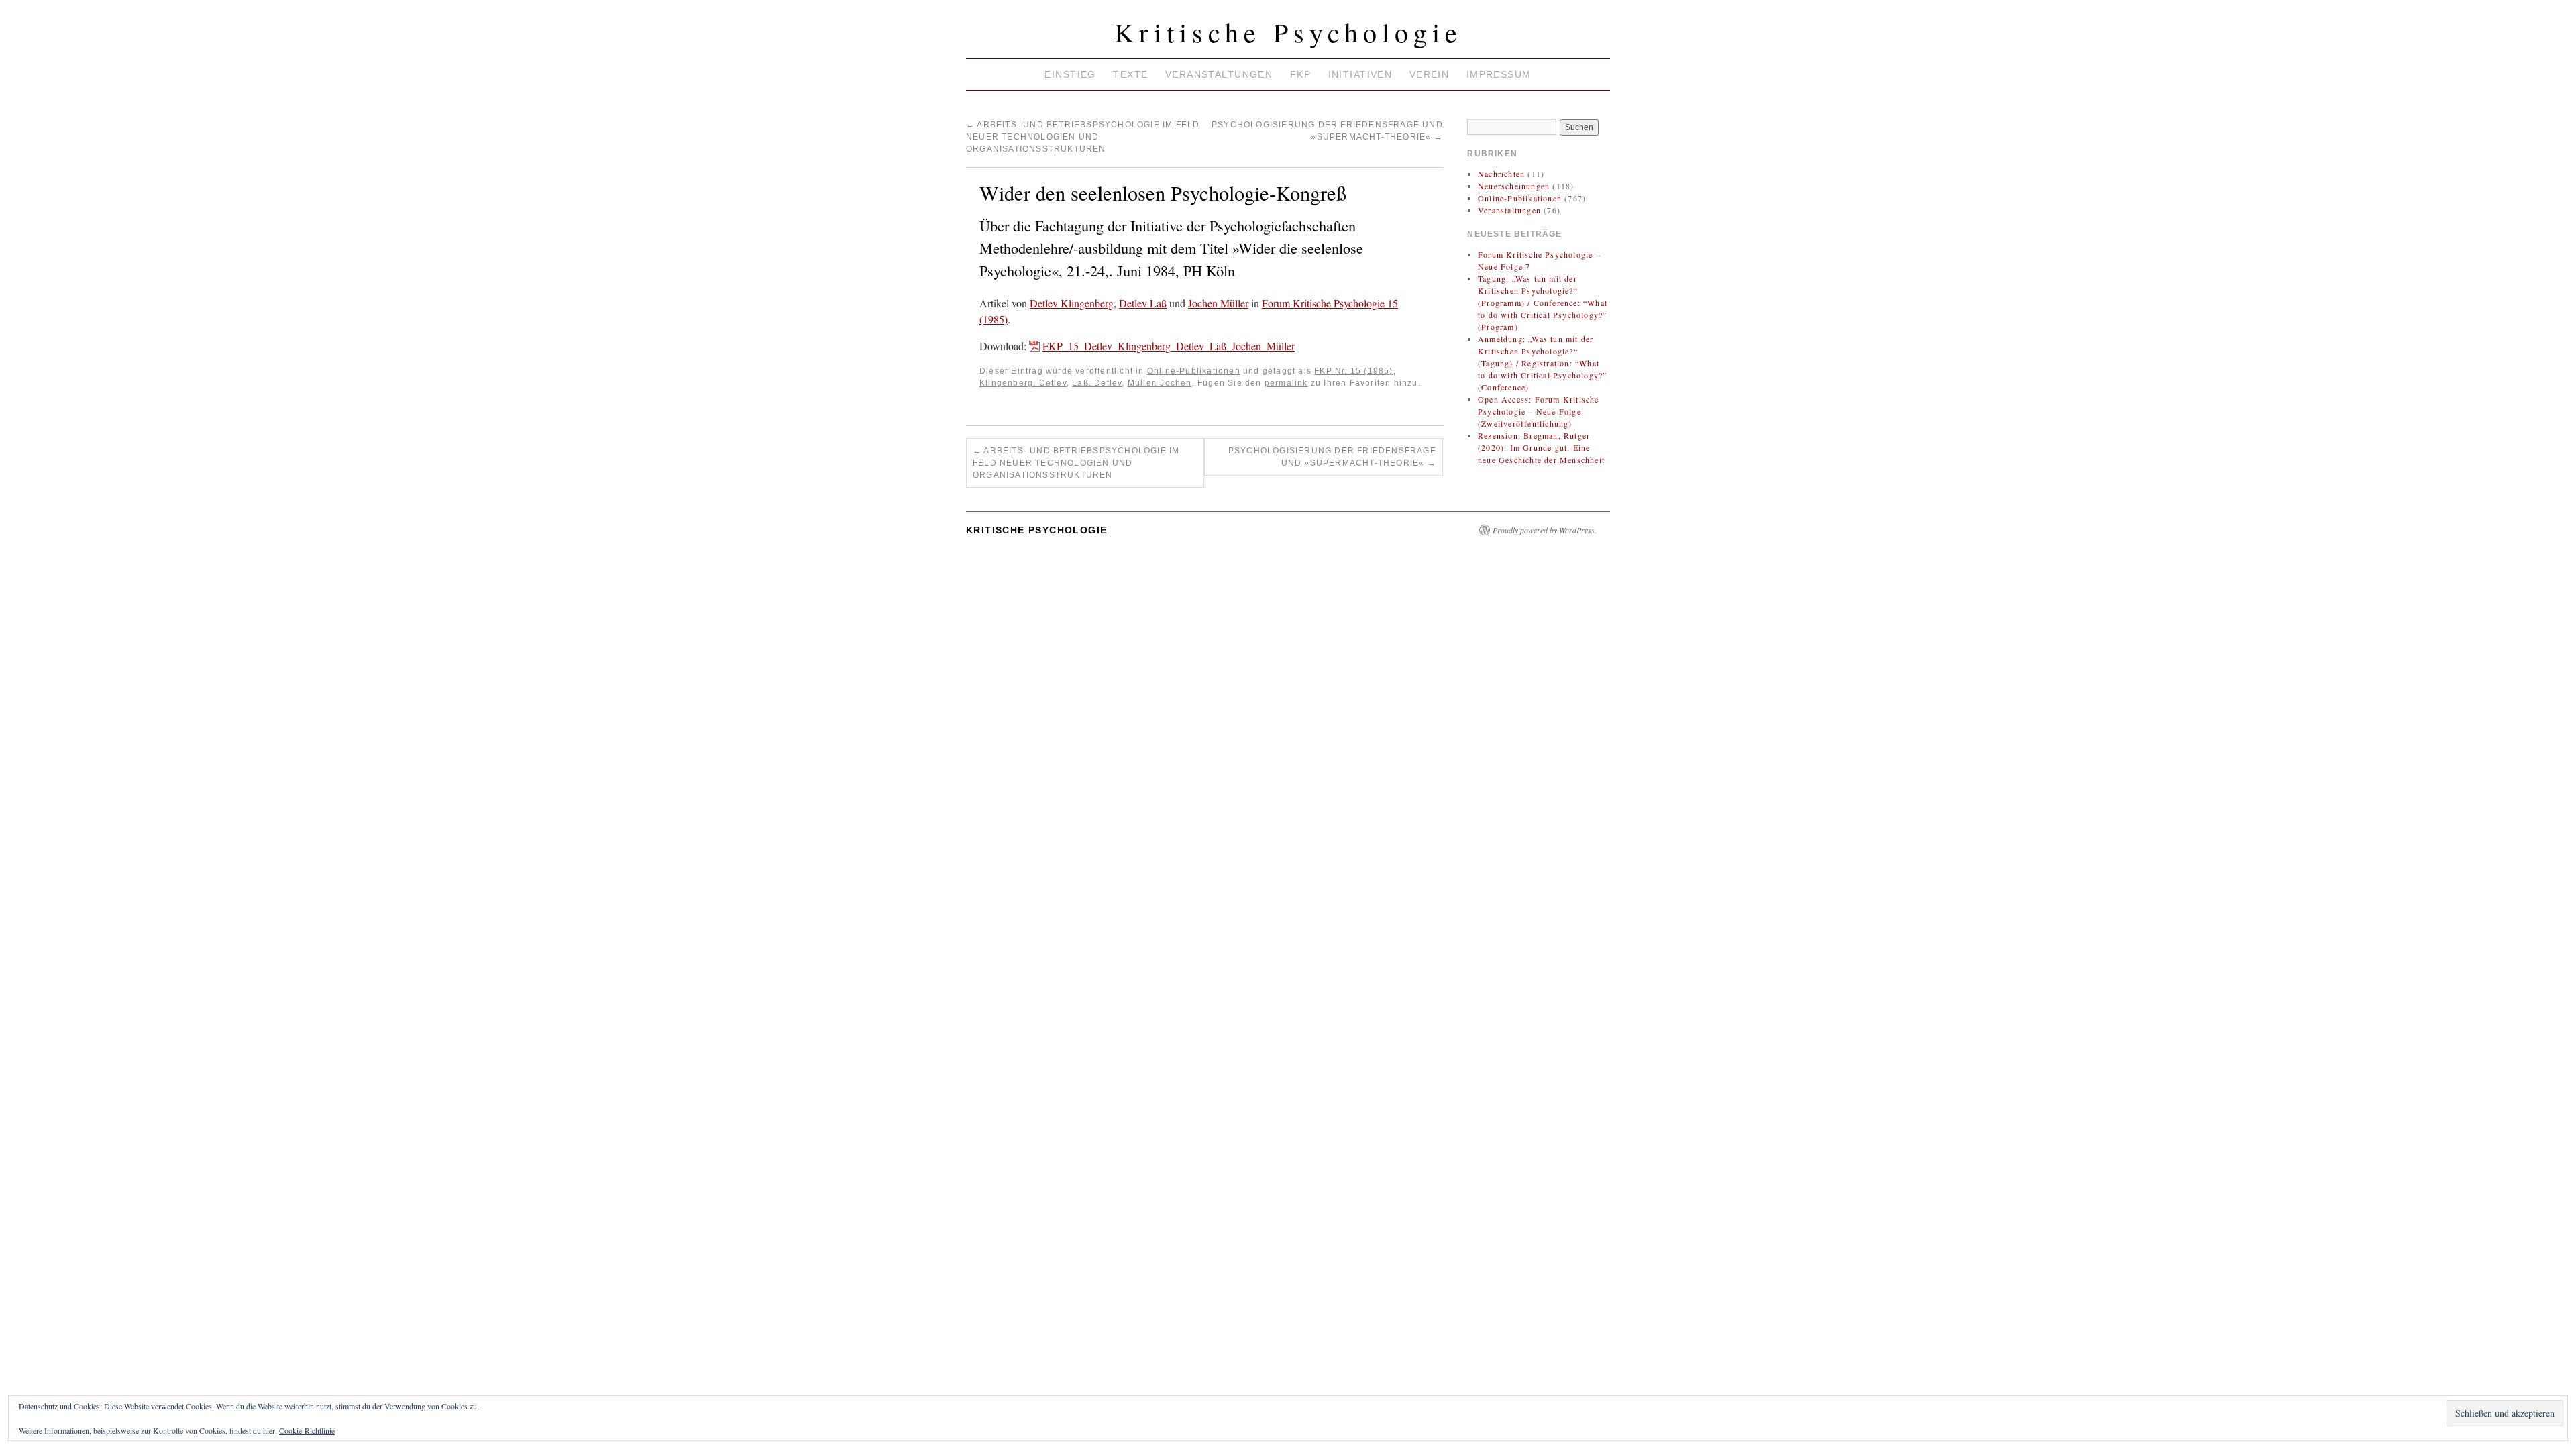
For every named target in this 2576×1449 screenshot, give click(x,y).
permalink (1286, 383)
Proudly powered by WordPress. (1545, 530)
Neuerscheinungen (1514, 186)
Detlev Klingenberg (1072, 303)
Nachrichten (1501, 174)
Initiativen (1360, 74)
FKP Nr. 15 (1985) (1353, 371)
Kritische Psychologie (1288, 32)
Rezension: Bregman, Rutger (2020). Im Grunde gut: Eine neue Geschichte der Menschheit (1541, 447)
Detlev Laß (1143, 303)
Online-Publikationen (1194, 371)
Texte (1130, 74)
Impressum (1499, 74)
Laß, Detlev (1097, 383)
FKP (1300, 74)
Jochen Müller (1218, 303)
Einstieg (1070, 74)
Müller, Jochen (1160, 383)
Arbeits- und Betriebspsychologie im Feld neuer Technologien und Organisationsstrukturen (1083, 137)
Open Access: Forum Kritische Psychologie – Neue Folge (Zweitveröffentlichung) (1539, 411)
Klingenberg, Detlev (1023, 383)
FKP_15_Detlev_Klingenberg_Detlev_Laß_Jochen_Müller (1169, 346)
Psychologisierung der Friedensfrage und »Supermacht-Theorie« (1332, 457)
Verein (1430, 74)
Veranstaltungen (1219, 74)
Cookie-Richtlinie (307, 1430)
